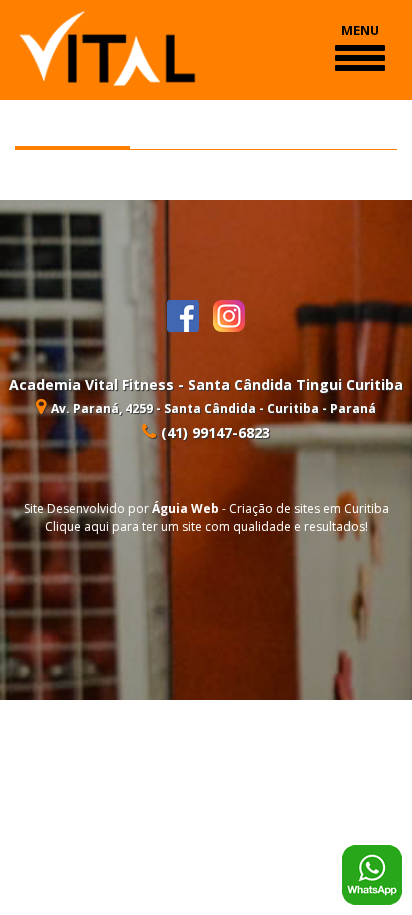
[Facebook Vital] (190, 314)
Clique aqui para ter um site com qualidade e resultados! (206, 526)
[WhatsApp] (372, 873)
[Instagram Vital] (229, 314)
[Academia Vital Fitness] (107, 47)
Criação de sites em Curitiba (309, 508)
